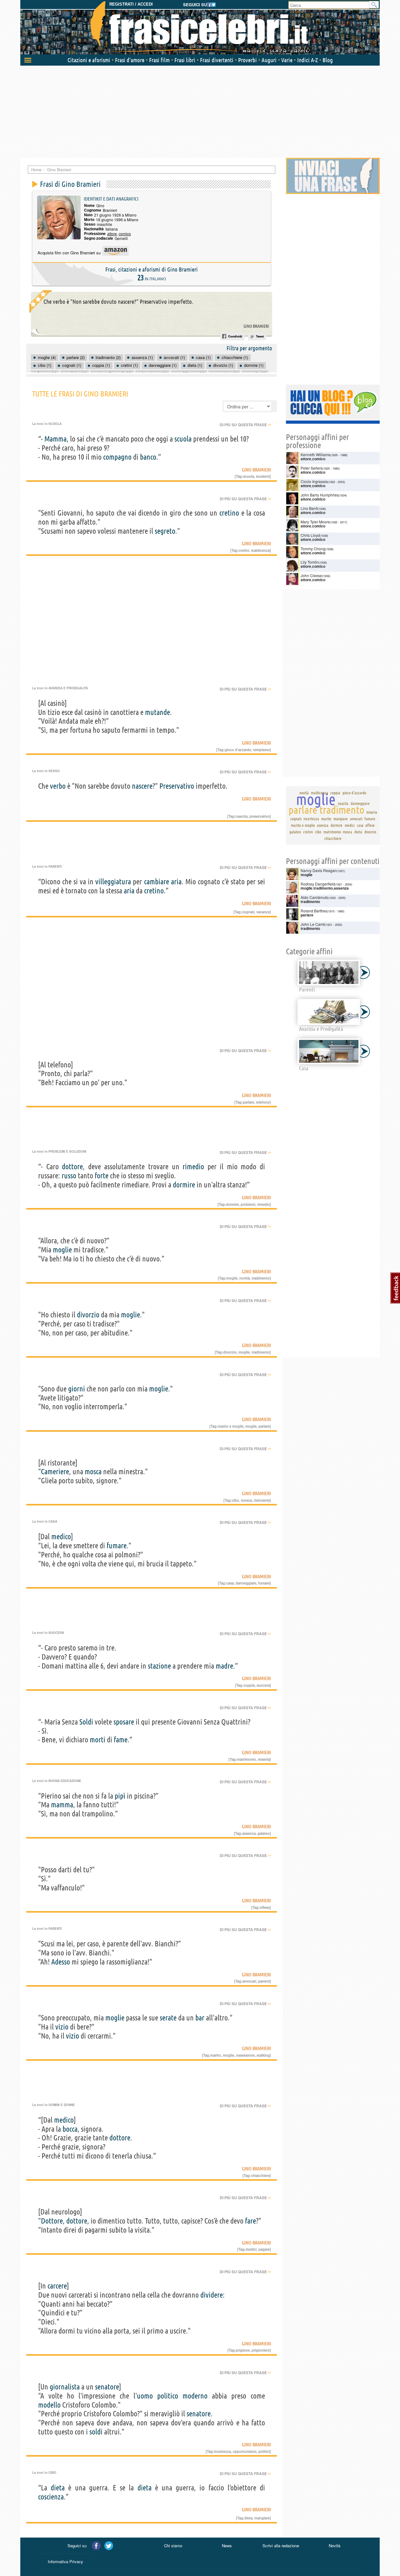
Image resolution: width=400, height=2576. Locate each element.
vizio (62, 2027)
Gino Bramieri (256, 326)
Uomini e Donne (62, 2105)
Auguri (269, 60)
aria (176, 882)
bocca (70, 2129)
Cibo (52, 2473)
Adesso (61, 1962)
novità (245, 1278)
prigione (243, 2350)
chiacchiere (260, 2175)
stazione (159, 1666)
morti (97, 1740)
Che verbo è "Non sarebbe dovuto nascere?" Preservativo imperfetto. (118, 302)
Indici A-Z (307, 60)
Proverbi (247, 60)
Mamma (55, 439)
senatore (107, 2387)
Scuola (55, 424)
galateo (264, 1833)
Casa (53, 1521)
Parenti (55, 866)
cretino (229, 513)
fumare (117, 1546)
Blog (328, 60)
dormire (184, 1185)
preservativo (260, 816)
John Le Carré (313, 924)
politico (168, 2396)
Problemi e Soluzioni (67, 1151)
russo (69, 1176)
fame (121, 1740)
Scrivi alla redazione (281, 2546)
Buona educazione (65, 1781)
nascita (242, 816)
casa (230, 1583)
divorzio (88, 1315)
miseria (264, 1759)
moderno (195, 2396)
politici (264, 2451)
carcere (57, 2286)
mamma (62, 1805)
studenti (263, 476)
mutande (157, 712)
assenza (249, 1833)
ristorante (262, 1500)
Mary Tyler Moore (315, 522)
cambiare (157, 882)
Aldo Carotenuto (315, 897)
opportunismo (245, 2451)
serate (168, 2018)
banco (148, 457)
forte (102, 1176)
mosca (93, 1472)
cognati (248, 912)
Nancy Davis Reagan (319, 870)
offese (265, 1907)
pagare (264, 2249)
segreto (165, 531)
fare (250, 2221)
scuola (183, 439)
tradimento (261, 1278)
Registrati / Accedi (131, 4)
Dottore (52, 2221)
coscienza (51, 2497)
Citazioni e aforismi (89, 60)
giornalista (65, 2387)
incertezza (222, 2451)
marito (216, 2055)
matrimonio (246, 1759)
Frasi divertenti (217, 60)
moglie (62, 1250)
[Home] (200, 28)
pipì (120, 1796)
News (227, 2546)
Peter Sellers (312, 468)
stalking (263, 2055)
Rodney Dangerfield (318, 884)
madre (224, 1666)
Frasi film (159, 60)
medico (61, 1537)
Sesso (54, 771)
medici (251, 2249)
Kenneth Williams (315, 454)
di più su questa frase (245, 425)
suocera (263, 1685)
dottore (72, 1167)
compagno (117, 457)
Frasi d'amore (130, 60)
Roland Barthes (314, 911)
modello (49, 2405)
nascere (142, 786)
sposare (124, 1722)
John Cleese (311, 575)
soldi (96, 2432)
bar (200, 2018)
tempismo (261, 750)
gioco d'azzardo (238, 750)
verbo (58, 786)
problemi (248, 1204)
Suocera (56, 1633)
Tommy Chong (313, 549)
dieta (58, 2488)
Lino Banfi (309, 508)
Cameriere (55, 1472)
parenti (264, 1981)
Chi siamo (173, 2546)
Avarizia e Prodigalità (68, 688)
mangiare (262, 2518)
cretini (244, 550)
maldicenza (260, 550)
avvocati (249, 1981)
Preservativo (177, 786)
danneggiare (246, 1583)
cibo (235, 1500)
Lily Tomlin (310, 562)
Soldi (86, 1722)
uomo (145, 2396)
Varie (287, 60)
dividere (212, 2295)
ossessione (245, 2055)
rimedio (193, 1167)
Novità (335, 2546)
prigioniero (261, 2350)
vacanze (263, 912)
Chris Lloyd (310, 535)
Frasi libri (185, 60)
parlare (248, 1102)
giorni (77, 1389)
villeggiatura (113, 882)
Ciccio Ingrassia (314, 481)
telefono (263, 1102)
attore (112, 234)
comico (125, 234)
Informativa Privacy (65, 2561)
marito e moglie (231, 1426)
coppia (249, 1685)
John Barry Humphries (320, 495)
